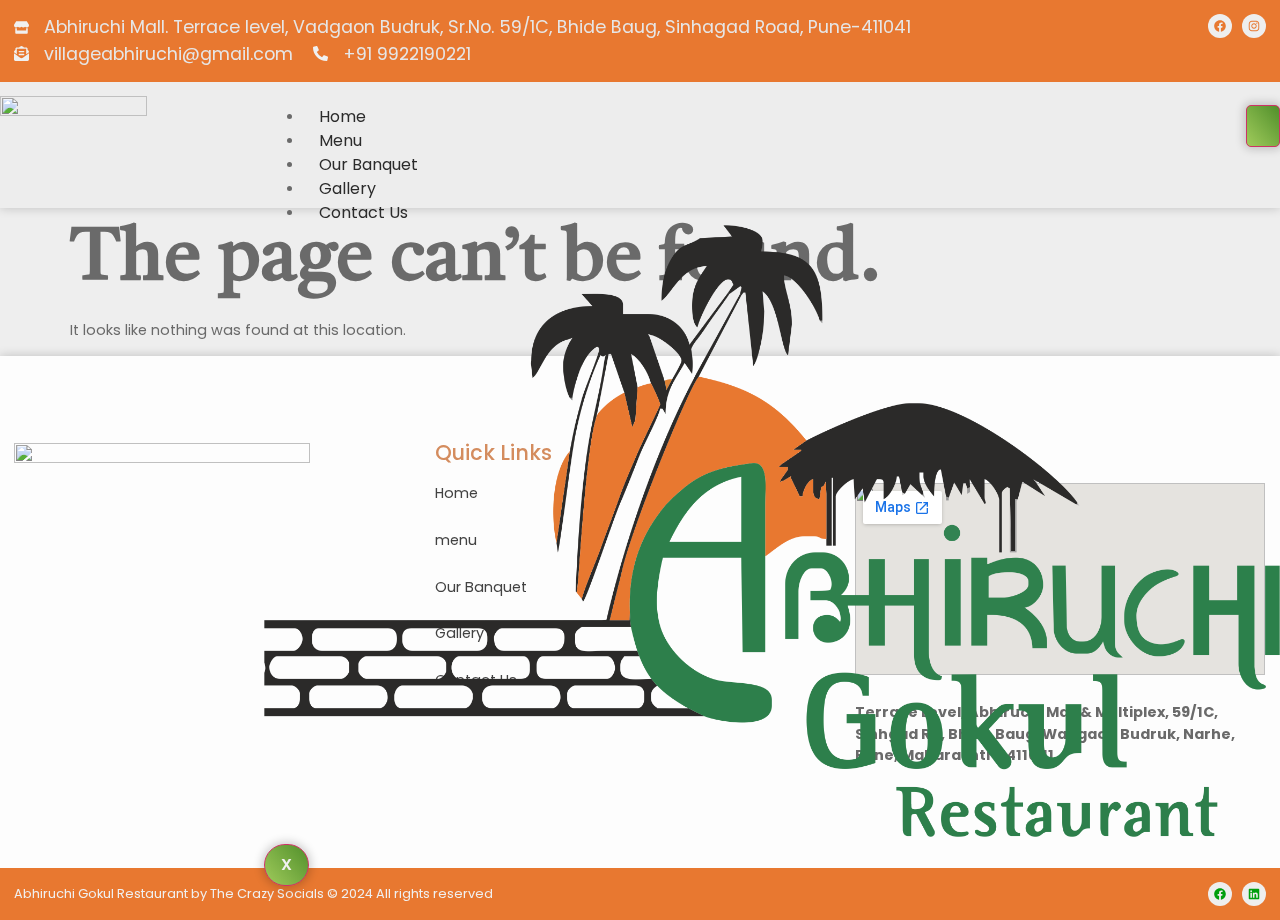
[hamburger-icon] (1263, 126)
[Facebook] (1220, 26)
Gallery (347, 188)
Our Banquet (368, 164)
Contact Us (363, 212)
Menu (340, 140)
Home (342, 116)
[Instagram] (1254, 26)
